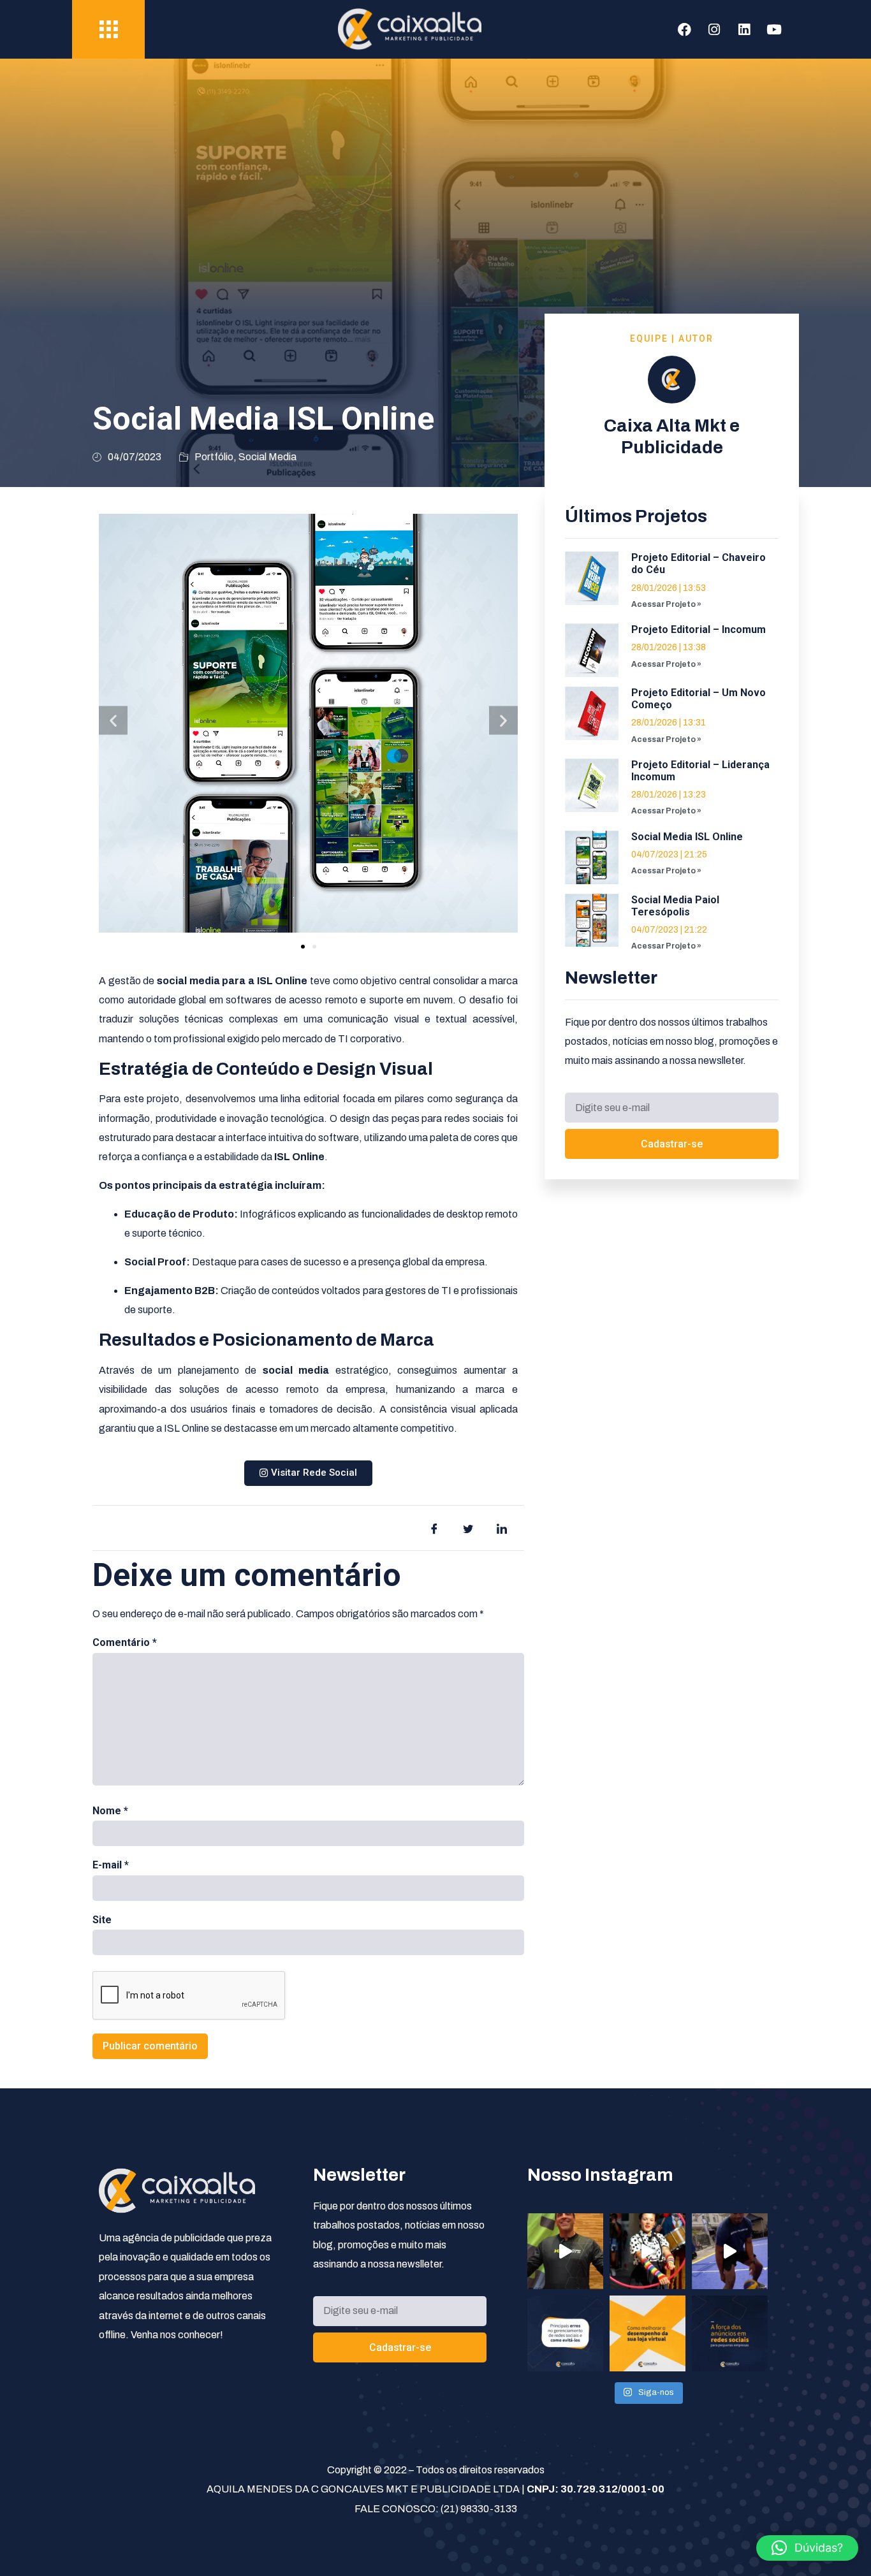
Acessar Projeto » (666, 604)
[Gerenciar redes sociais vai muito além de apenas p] (565, 2333)
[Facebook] (684, 29)
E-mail (111, 1865)
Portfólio (214, 457)
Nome (110, 1811)
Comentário (125, 1642)
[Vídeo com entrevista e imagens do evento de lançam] (565, 2251)
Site (102, 1920)
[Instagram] (714, 29)
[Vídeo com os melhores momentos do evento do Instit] (730, 2251)
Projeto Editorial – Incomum (699, 629)
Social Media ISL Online (687, 837)
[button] (113, 720)
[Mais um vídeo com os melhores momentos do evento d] (648, 2251)
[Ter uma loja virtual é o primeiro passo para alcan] (648, 2333)
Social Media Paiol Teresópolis (675, 906)
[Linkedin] (744, 29)
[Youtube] (774, 29)
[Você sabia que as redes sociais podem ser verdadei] (730, 2333)
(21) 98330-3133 (479, 2509)
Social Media (267, 457)
